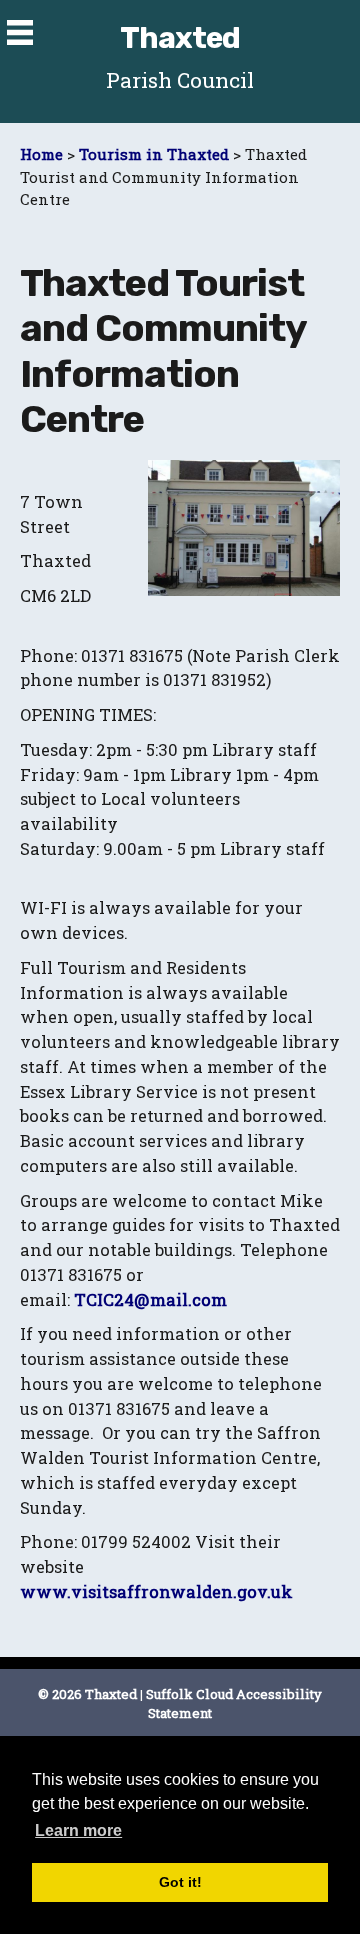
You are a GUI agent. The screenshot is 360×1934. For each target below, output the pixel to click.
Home (41, 154)
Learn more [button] (78, 1830)
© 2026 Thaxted (87, 1694)
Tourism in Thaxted (154, 154)
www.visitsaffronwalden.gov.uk (156, 1591)
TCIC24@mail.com (150, 1299)
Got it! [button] (180, 1882)
